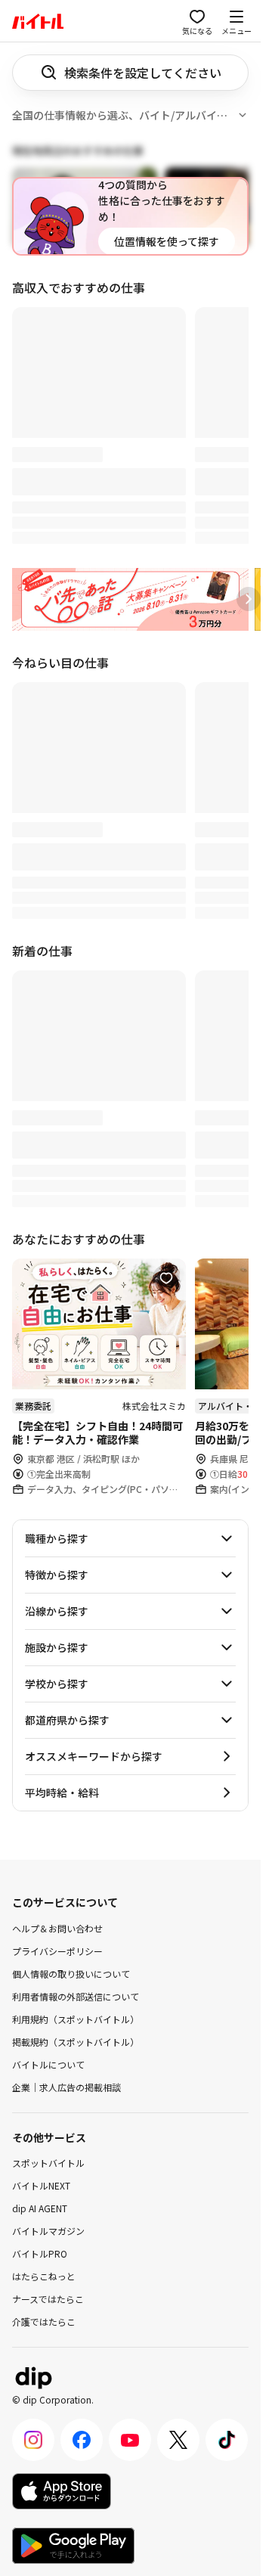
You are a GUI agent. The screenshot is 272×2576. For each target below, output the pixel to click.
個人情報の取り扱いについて (71, 1973)
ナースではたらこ (48, 2299)
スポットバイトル (48, 2163)
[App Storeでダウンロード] (62, 2491)
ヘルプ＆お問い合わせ (57, 1927)
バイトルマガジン (48, 2231)
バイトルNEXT (41, 2185)
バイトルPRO (40, 2253)
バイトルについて (48, 2064)
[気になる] (166, 1278)
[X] (178, 2440)
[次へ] (249, 599)
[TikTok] (227, 2440)
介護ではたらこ (44, 2322)
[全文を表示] (243, 115)
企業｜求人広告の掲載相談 (66, 2086)
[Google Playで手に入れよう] (73, 2546)
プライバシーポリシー (57, 1950)
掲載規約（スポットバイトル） (76, 2041)
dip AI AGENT (40, 2208)
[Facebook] (82, 2440)
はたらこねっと (44, 2276)
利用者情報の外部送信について (76, 1996)
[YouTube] (130, 2440)
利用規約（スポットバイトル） (76, 2018)
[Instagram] (33, 2440)
